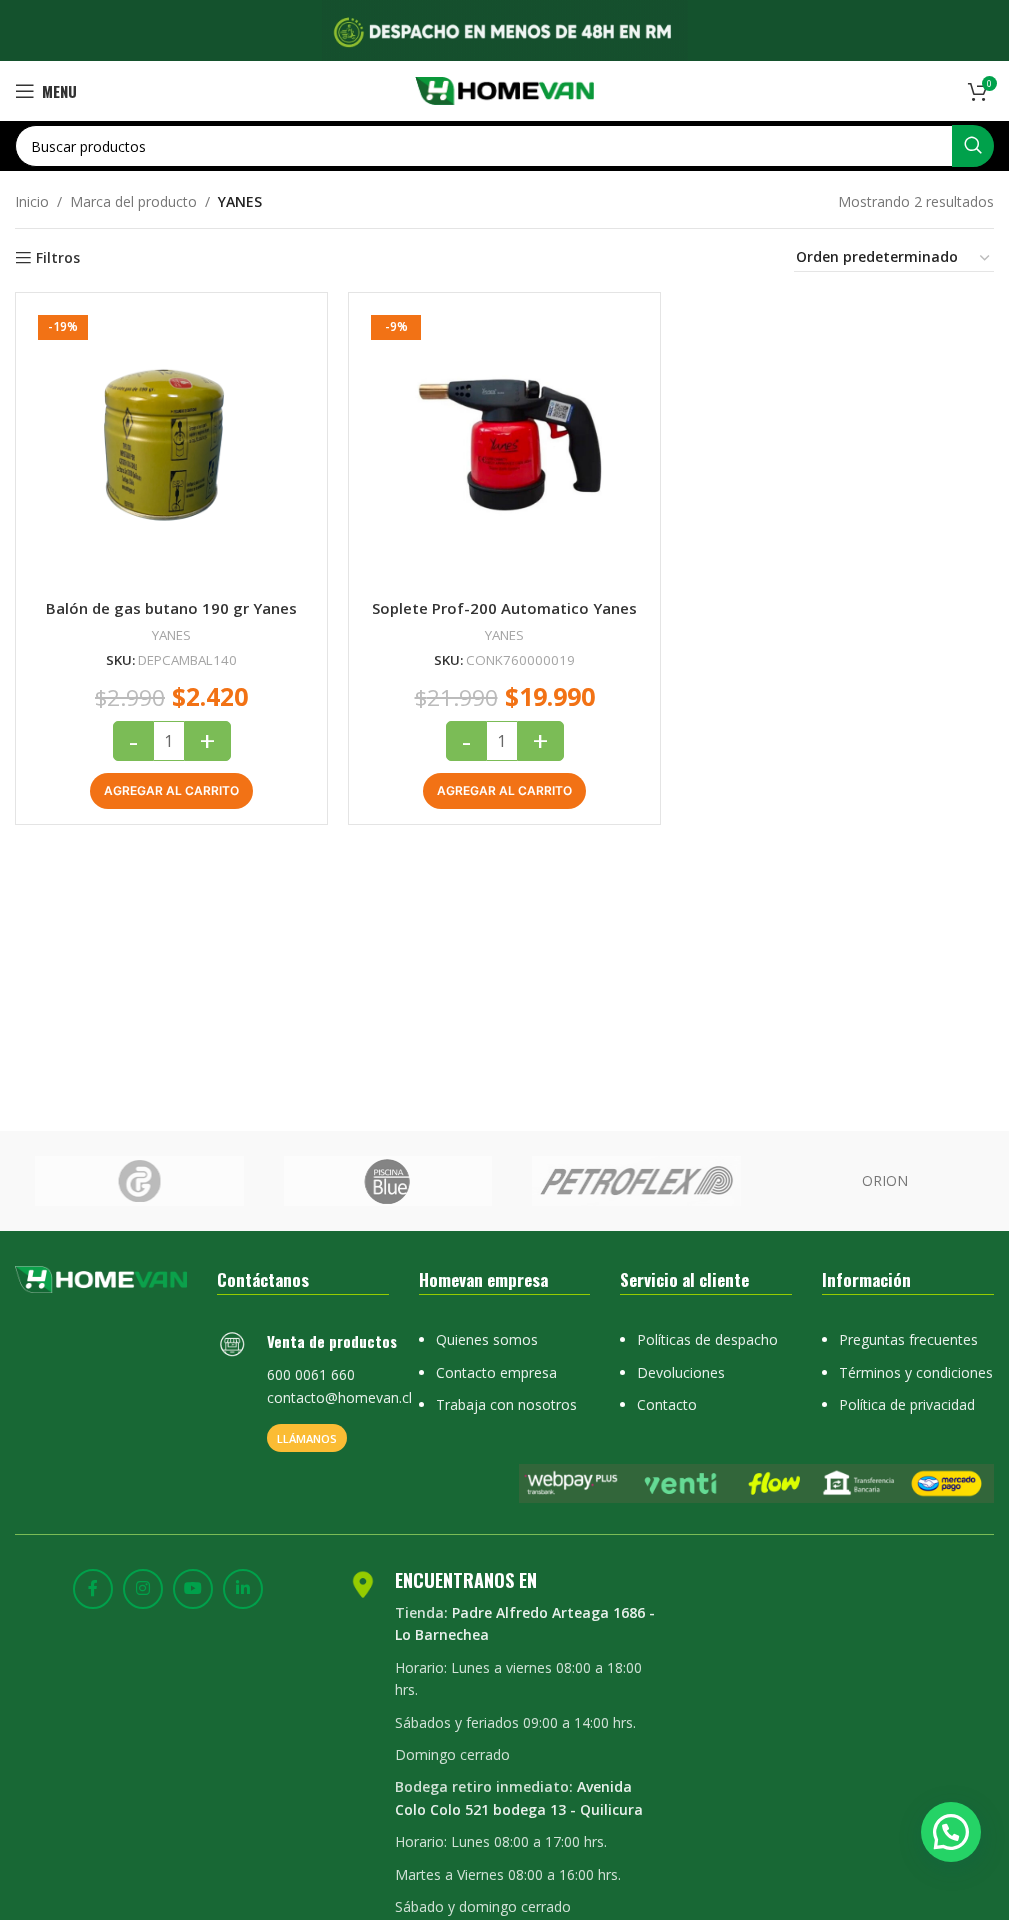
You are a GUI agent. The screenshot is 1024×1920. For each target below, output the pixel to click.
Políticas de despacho (707, 1339)
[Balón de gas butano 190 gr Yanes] (171, 448)
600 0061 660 (311, 1374)
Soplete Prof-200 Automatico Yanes (504, 608)
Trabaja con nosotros (506, 1404)
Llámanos (307, 1438)
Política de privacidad (907, 1404)
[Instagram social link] (143, 1589)
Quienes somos (487, 1339)
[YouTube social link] (193, 1589)
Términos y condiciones (916, 1372)
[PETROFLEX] (636, 1181)
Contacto (667, 1404)
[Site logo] (504, 89)
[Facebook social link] (93, 1589)
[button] (171, 791)
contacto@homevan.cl (339, 1397)
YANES (171, 635)
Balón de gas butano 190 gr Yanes (171, 608)
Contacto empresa (496, 1372)
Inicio (32, 201)
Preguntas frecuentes (908, 1339)
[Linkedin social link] (243, 1589)
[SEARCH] (973, 146)
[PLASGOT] (139, 1181)
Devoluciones (681, 1372)
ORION (885, 1180)
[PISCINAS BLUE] (388, 1181)
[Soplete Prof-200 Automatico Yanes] (504, 448)
